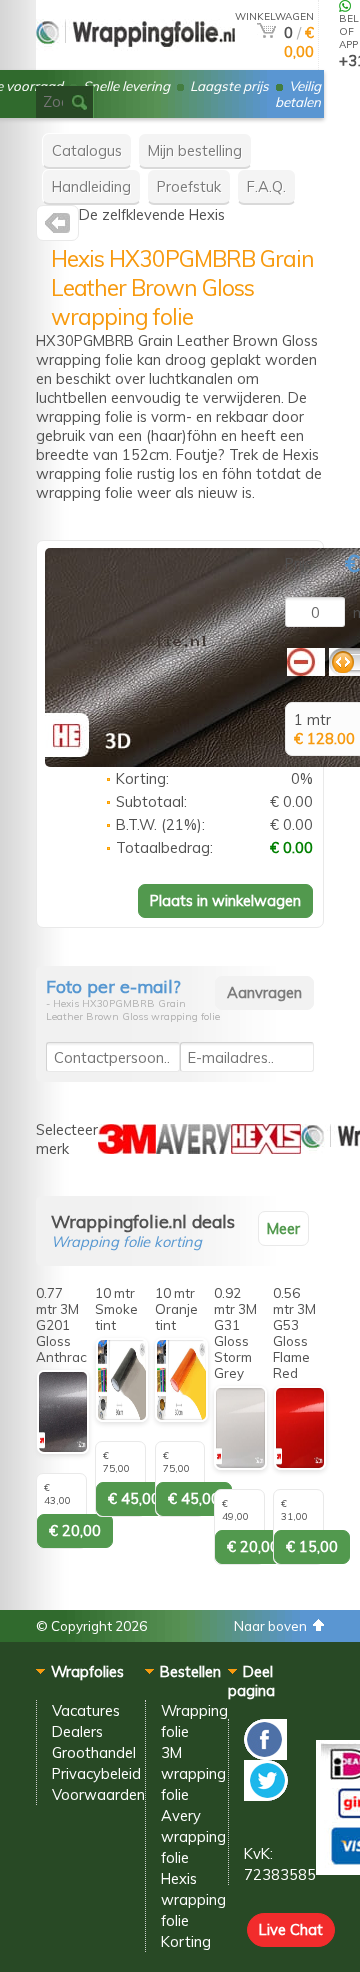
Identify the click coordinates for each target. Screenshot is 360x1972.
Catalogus (87, 150)
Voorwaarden (98, 1794)
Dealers (77, 1731)
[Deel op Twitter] (266, 1795)
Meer (283, 1228)
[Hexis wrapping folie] (57, 227)
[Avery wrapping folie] (193, 1148)
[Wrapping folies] (135, 61)
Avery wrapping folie (193, 1836)
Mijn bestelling (195, 150)
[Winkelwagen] (266, 32)
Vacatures (86, 1710)
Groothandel (94, 1752)
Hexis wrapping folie (193, 1899)
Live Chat (291, 1929)
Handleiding (91, 186)
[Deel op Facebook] (265, 1754)
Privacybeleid (96, 1773)
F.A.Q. (266, 186)
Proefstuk (189, 186)
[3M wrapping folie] (127, 1148)
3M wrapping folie (193, 1773)
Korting (186, 1941)
